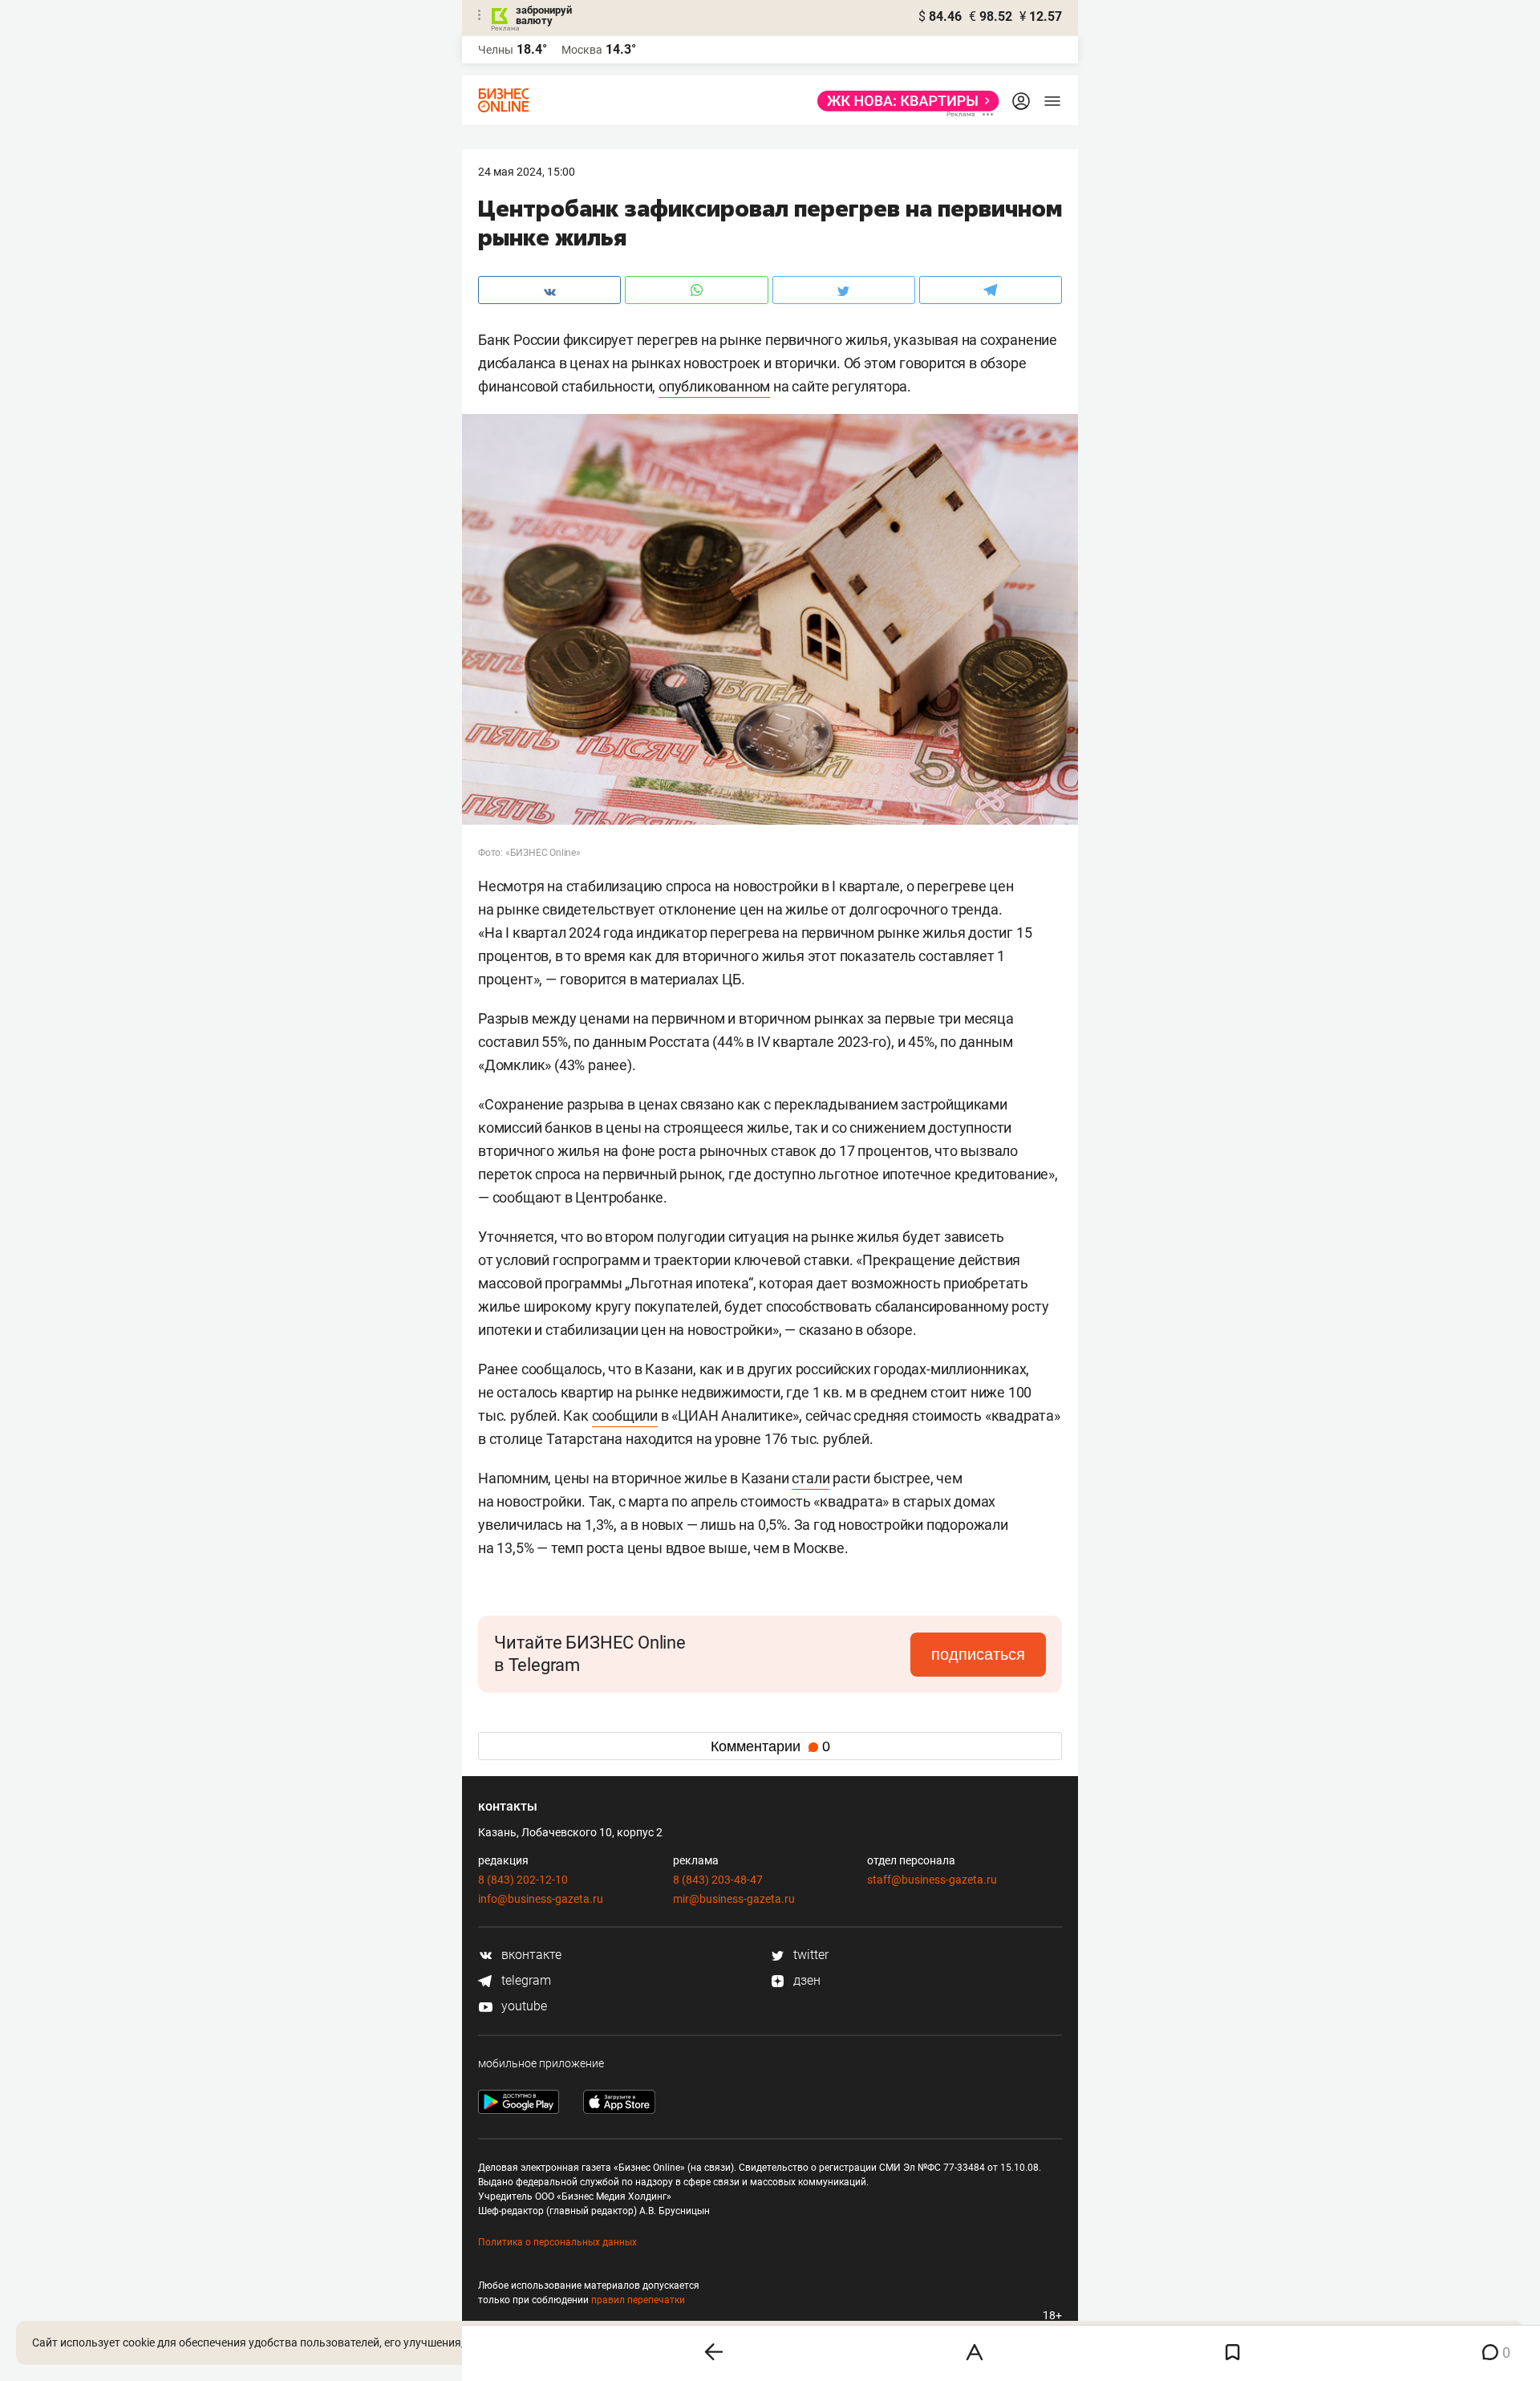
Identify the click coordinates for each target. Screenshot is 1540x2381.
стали (811, 1478)
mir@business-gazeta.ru (734, 1899)
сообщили (625, 1416)
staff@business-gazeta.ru (932, 1880)
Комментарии (770, 1746)
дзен (805, 1980)
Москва (582, 50)
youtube (523, 2006)
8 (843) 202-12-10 (523, 1880)
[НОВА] (904, 101)
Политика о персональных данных (557, 2242)
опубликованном (714, 386)
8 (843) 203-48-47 (718, 1880)
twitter (809, 1955)
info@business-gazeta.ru (541, 1899)
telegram (525, 1980)
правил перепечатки (638, 2300)
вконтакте (530, 1955)
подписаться (978, 1654)
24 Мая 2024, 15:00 (527, 172)
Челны (496, 50)
